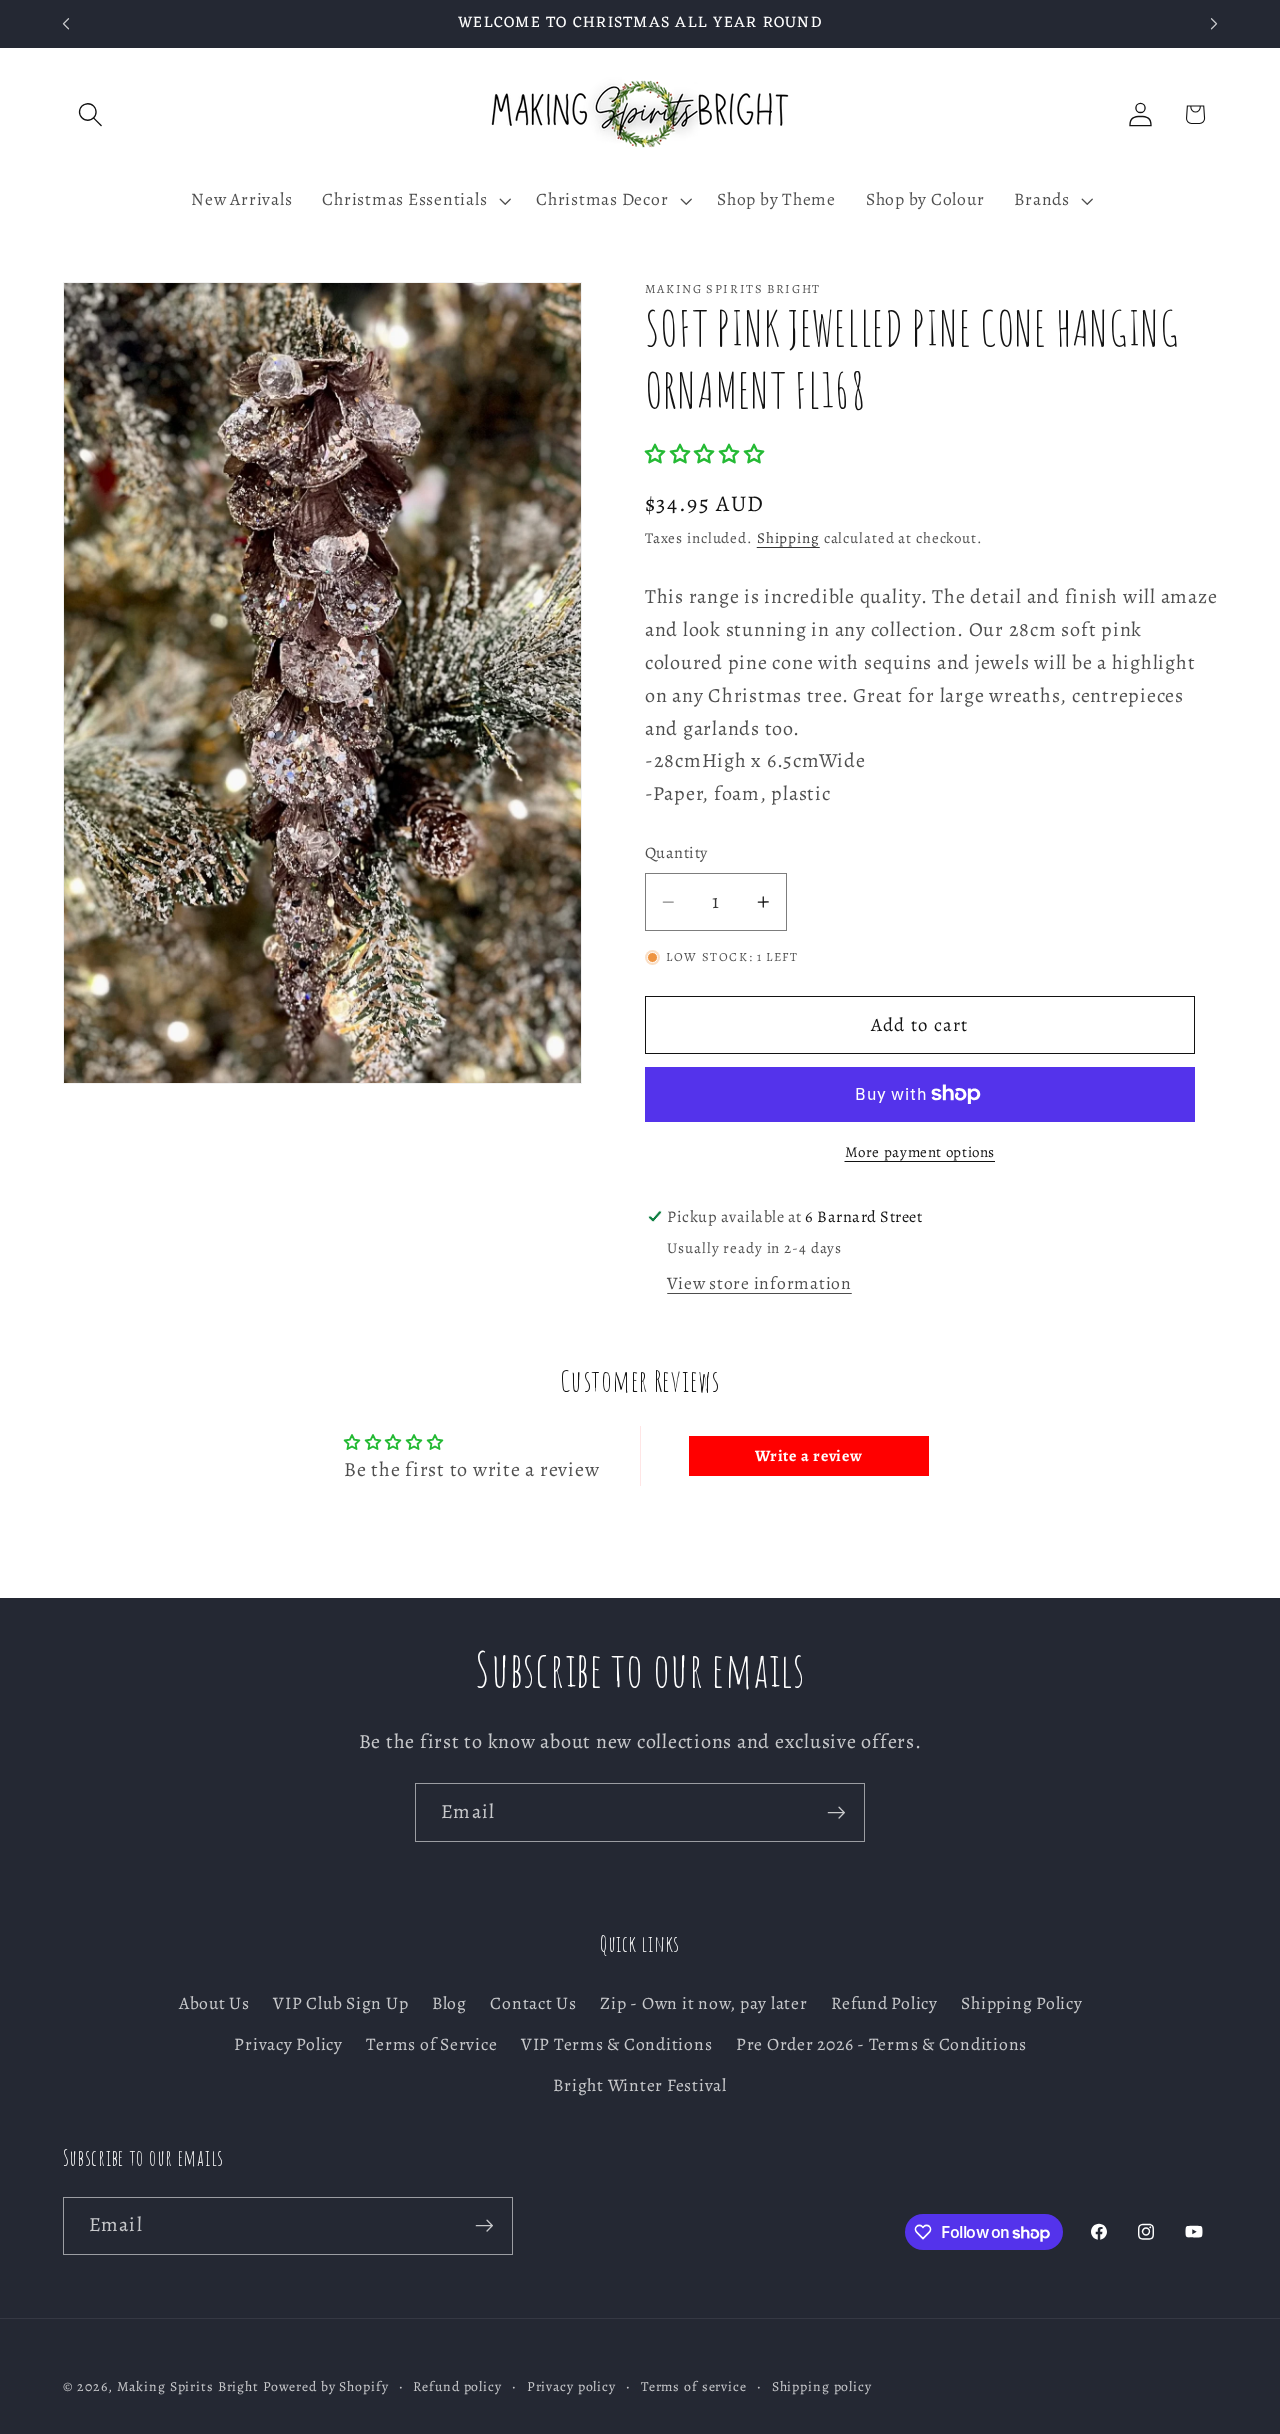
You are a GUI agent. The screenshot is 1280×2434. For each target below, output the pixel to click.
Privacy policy (571, 2386)
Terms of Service (431, 2044)
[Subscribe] (836, 1812)
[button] (90, 114)
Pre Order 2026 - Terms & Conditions (881, 2044)
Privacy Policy (288, 2044)
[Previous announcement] (66, 24)
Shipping (788, 538)
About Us (214, 2003)
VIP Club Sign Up (340, 2003)
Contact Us (533, 2003)
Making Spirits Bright (188, 2386)
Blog (449, 2003)
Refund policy (457, 2386)
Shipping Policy (1021, 2003)
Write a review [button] (809, 1456)
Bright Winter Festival (640, 2085)
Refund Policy (884, 2003)
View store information (759, 1283)
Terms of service (694, 2386)
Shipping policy (822, 2386)
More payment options (920, 1152)
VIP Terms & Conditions (617, 2044)
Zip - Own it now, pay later (703, 2003)
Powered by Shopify (326, 2386)
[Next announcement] (1214, 24)
